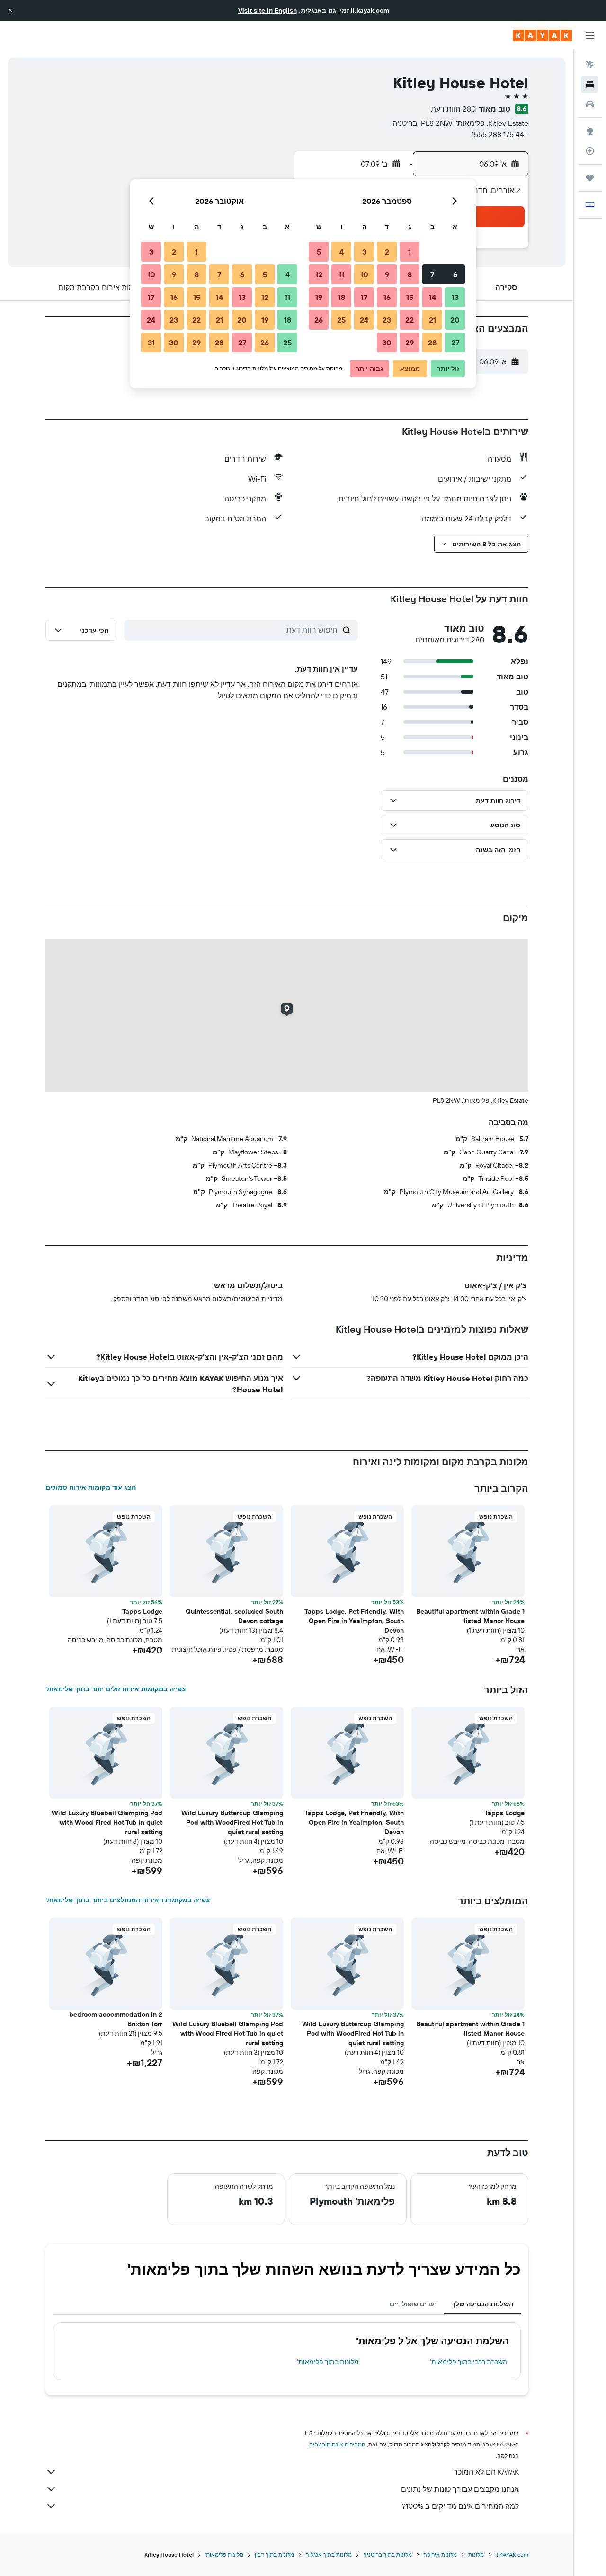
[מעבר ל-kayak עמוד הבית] (542, 35)
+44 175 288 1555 (500, 134)
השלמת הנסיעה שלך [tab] (482, 2304)
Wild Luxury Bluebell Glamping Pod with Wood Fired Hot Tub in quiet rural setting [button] (107, 1822)
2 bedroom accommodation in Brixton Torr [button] (116, 2019)
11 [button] (341, 274)
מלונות (476, 2554)
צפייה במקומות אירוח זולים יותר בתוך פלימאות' (116, 1689)
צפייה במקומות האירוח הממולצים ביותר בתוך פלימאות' (128, 1900)
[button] (10, 10)
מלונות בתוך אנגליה (329, 2554)
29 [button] (410, 343)
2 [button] (387, 252)
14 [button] (432, 297)
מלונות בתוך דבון (274, 2554)
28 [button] (432, 343)
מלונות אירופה (440, 2554)
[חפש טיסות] (590, 64)
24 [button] (364, 320)
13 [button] (455, 297)
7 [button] (432, 274)
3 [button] (364, 252)
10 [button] (364, 274)
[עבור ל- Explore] (590, 131)
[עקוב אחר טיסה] (590, 151)
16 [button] (387, 297)
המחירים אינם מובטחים (337, 2444)
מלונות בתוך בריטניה (388, 2554)
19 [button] (319, 297)
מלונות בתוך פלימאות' (328, 2362)
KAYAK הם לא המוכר (486, 2472)
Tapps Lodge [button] (142, 1611)
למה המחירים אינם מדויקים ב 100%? (460, 2506)
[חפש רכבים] (590, 104)
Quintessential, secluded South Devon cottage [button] (234, 1616)
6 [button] (455, 274)
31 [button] (151, 343)
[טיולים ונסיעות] (590, 178)
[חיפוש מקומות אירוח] (590, 84)
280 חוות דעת (453, 109)
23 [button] (387, 320)
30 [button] (387, 343)
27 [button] (455, 343)
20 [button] (455, 320)
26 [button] (319, 320)
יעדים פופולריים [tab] (413, 2304)
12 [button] (319, 274)
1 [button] (410, 252)
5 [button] (319, 252)
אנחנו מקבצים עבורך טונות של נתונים (460, 2489)
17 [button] (364, 297)
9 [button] (387, 274)
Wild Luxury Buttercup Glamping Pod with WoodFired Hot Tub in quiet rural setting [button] (232, 1822)
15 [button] (410, 297)
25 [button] (341, 320)
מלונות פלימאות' (224, 2554)
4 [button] (342, 252)
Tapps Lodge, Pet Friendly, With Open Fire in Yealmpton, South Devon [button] (354, 1621)
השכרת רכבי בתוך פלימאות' (468, 2362)
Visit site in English (267, 10)
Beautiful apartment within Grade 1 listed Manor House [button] (470, 1616)
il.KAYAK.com (512, 2554)
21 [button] (432, 320)
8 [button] (410, 274)
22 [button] (410, 320)
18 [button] (342, 297)
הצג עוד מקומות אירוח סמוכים (91, 1487)
